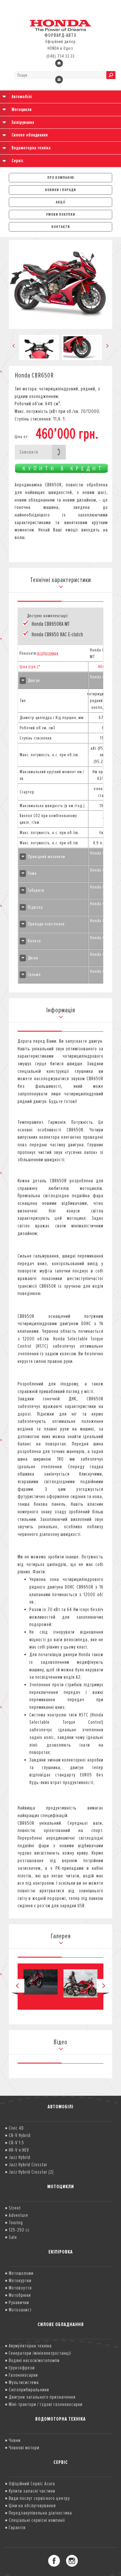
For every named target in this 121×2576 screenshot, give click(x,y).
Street (15, 2208)
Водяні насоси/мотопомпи (34, 2360)
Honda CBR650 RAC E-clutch (57, 635)
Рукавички (19, 2302)
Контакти (61, 227)
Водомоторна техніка (31, 148)
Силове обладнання (30, 135)
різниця (52, 653)
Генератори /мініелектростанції (40, 2353)
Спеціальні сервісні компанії (37, 2520)
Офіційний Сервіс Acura (32, 2484)
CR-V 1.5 (16, 2143)
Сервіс (18, 161)
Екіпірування (23, 122)
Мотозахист (20, 2310)
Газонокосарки (23, 2375)
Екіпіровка (61, 2252)
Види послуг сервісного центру (39, 2498)
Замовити (29, 452)
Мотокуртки (20, 2280)
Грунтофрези (22, 2368)
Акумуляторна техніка (30, 2346)
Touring (16, 2222)
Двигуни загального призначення (42, 2397)
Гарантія (17, 2527)
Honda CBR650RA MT (51, 624)
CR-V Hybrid (20, 2135)
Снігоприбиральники (29, 2390)
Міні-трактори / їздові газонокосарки (46, 2404)
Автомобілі (22, 97)
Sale (13, 2237)
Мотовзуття (20, 2288)
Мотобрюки (20, 2295)
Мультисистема (24, 2382)
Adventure (19, 2215)
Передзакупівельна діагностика (40, 2513)
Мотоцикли (22, 109)
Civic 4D (16, 2128)
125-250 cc (19, 2230)
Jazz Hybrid (20, 2157)
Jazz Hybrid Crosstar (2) (31, 2172)
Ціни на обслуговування (32, 2505)
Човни (15, 2440)
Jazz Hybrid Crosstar (28, 2165)
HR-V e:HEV (19, 2150)
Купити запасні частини (32, 2491)
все (40, 653)
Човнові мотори (24, 2448)
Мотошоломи (21, 2273)
